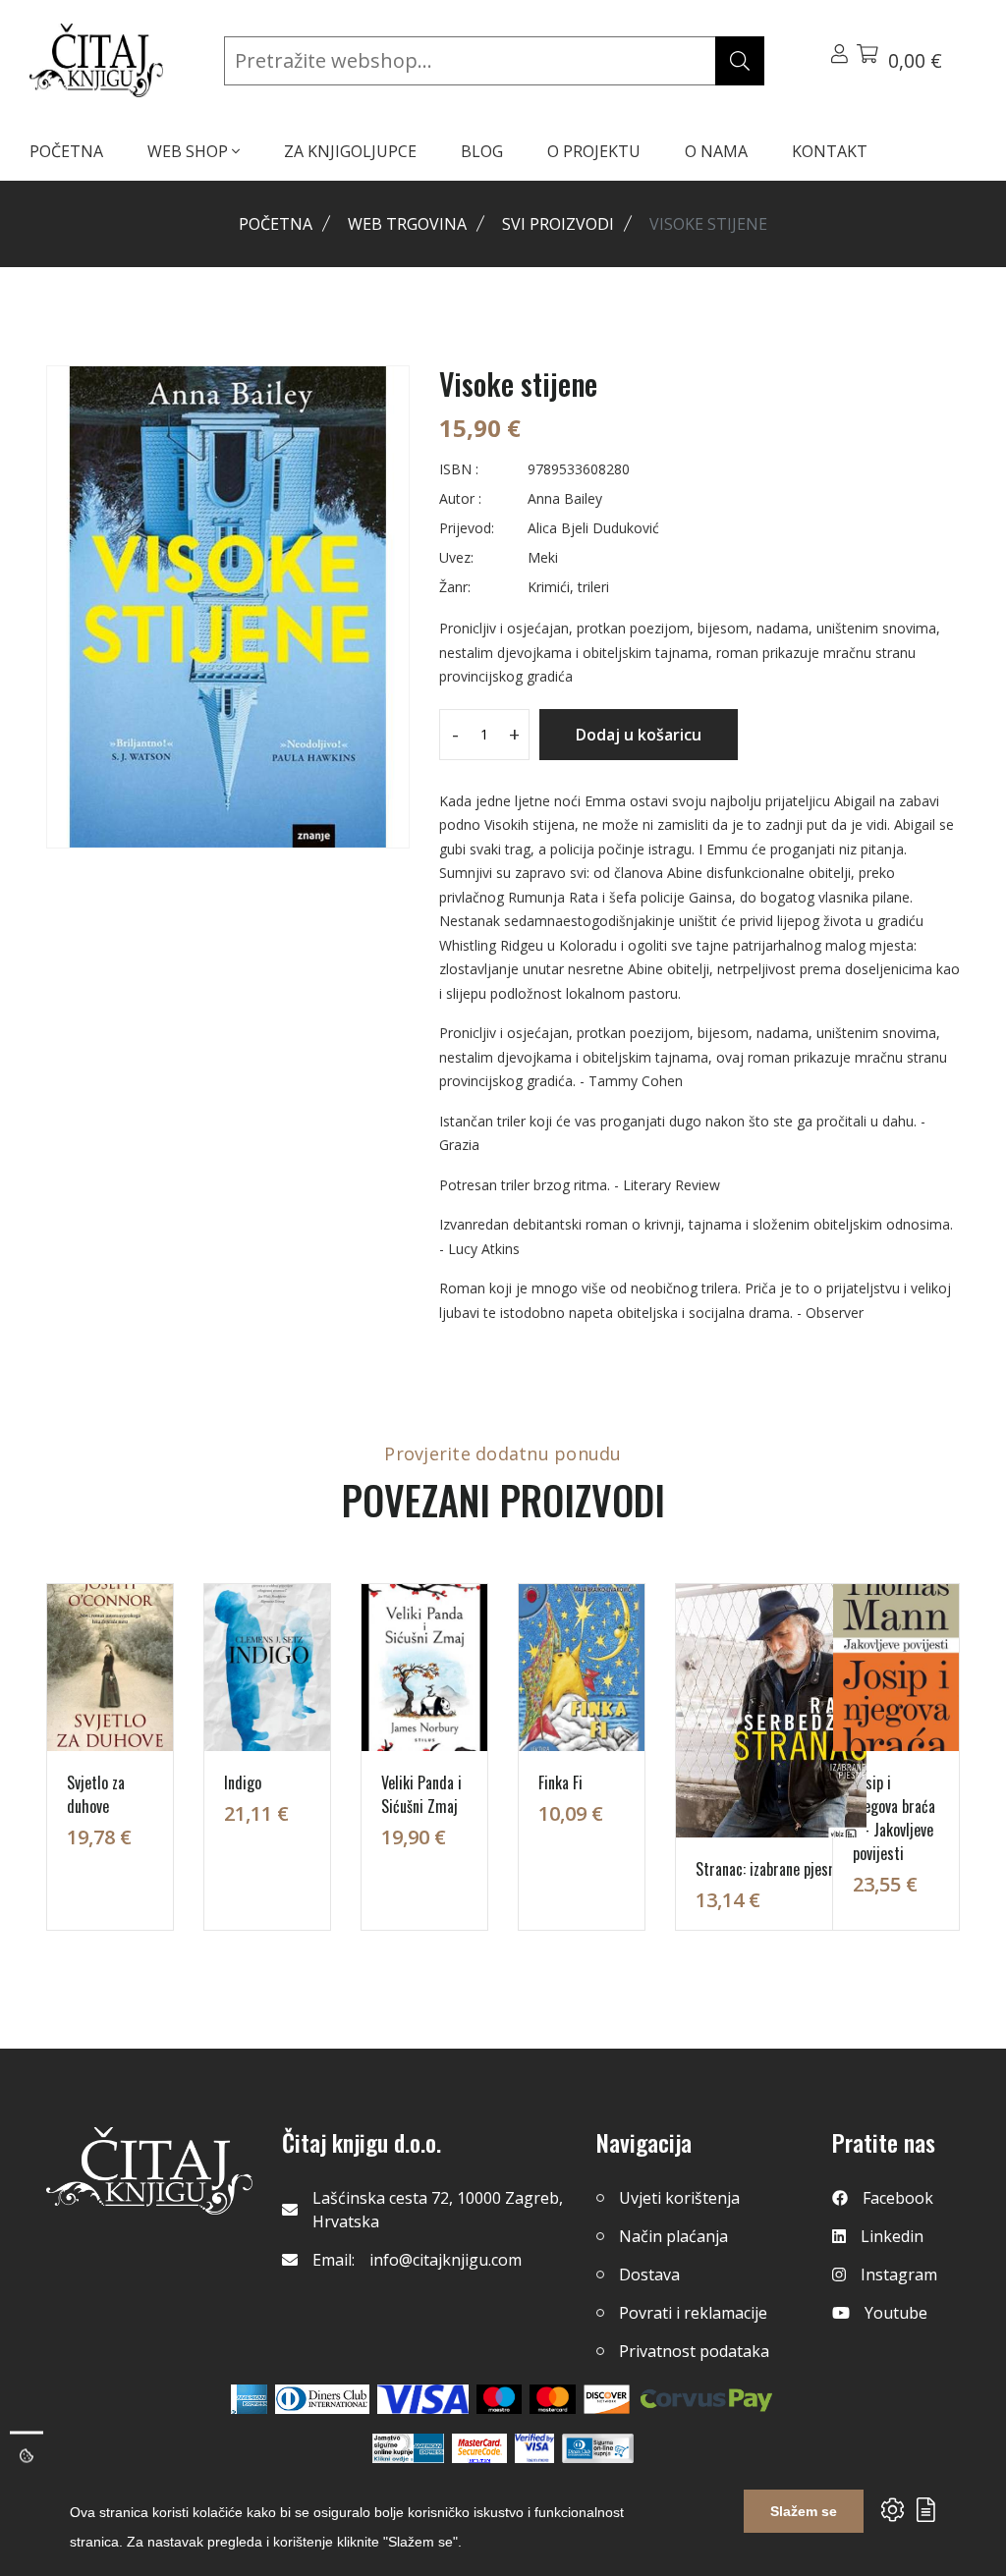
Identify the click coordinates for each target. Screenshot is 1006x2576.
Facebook (898, 2198)
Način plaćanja (673, 2236)
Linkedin (892, 2236)
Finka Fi (560, 1782)
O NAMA (716, 151)
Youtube (896, 2313)
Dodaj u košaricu (639, 735)
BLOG (482, 151)
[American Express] (249, 2399)
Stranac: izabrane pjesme (771, 1869)
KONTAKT (830, 151)
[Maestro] (553, 2399)
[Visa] (423, 2399)
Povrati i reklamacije (693, 2313)
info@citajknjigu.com (446, 2260)
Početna (276, 224)
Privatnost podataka (694, 2351)
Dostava (649, 2275)
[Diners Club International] (322, 2399)
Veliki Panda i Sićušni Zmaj (421, 1794)
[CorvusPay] (706, 2399)
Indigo (243, 1782)
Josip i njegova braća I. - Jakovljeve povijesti (894, 1818)
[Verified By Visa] (534, 2448)
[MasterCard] (500, 2399)
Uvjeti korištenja (679, 2198)
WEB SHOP (190, 151)
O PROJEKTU (594, 151)
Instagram (899, 2275)
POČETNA (66, 151)
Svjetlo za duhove (96, 1794)
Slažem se (804, 2511)
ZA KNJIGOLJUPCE (350, 151)
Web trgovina (407, 224)
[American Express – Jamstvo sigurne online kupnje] (408, 2448)
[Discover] (607, 2399)
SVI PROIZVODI (558, 224)
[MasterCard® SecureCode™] (479, 2448)
